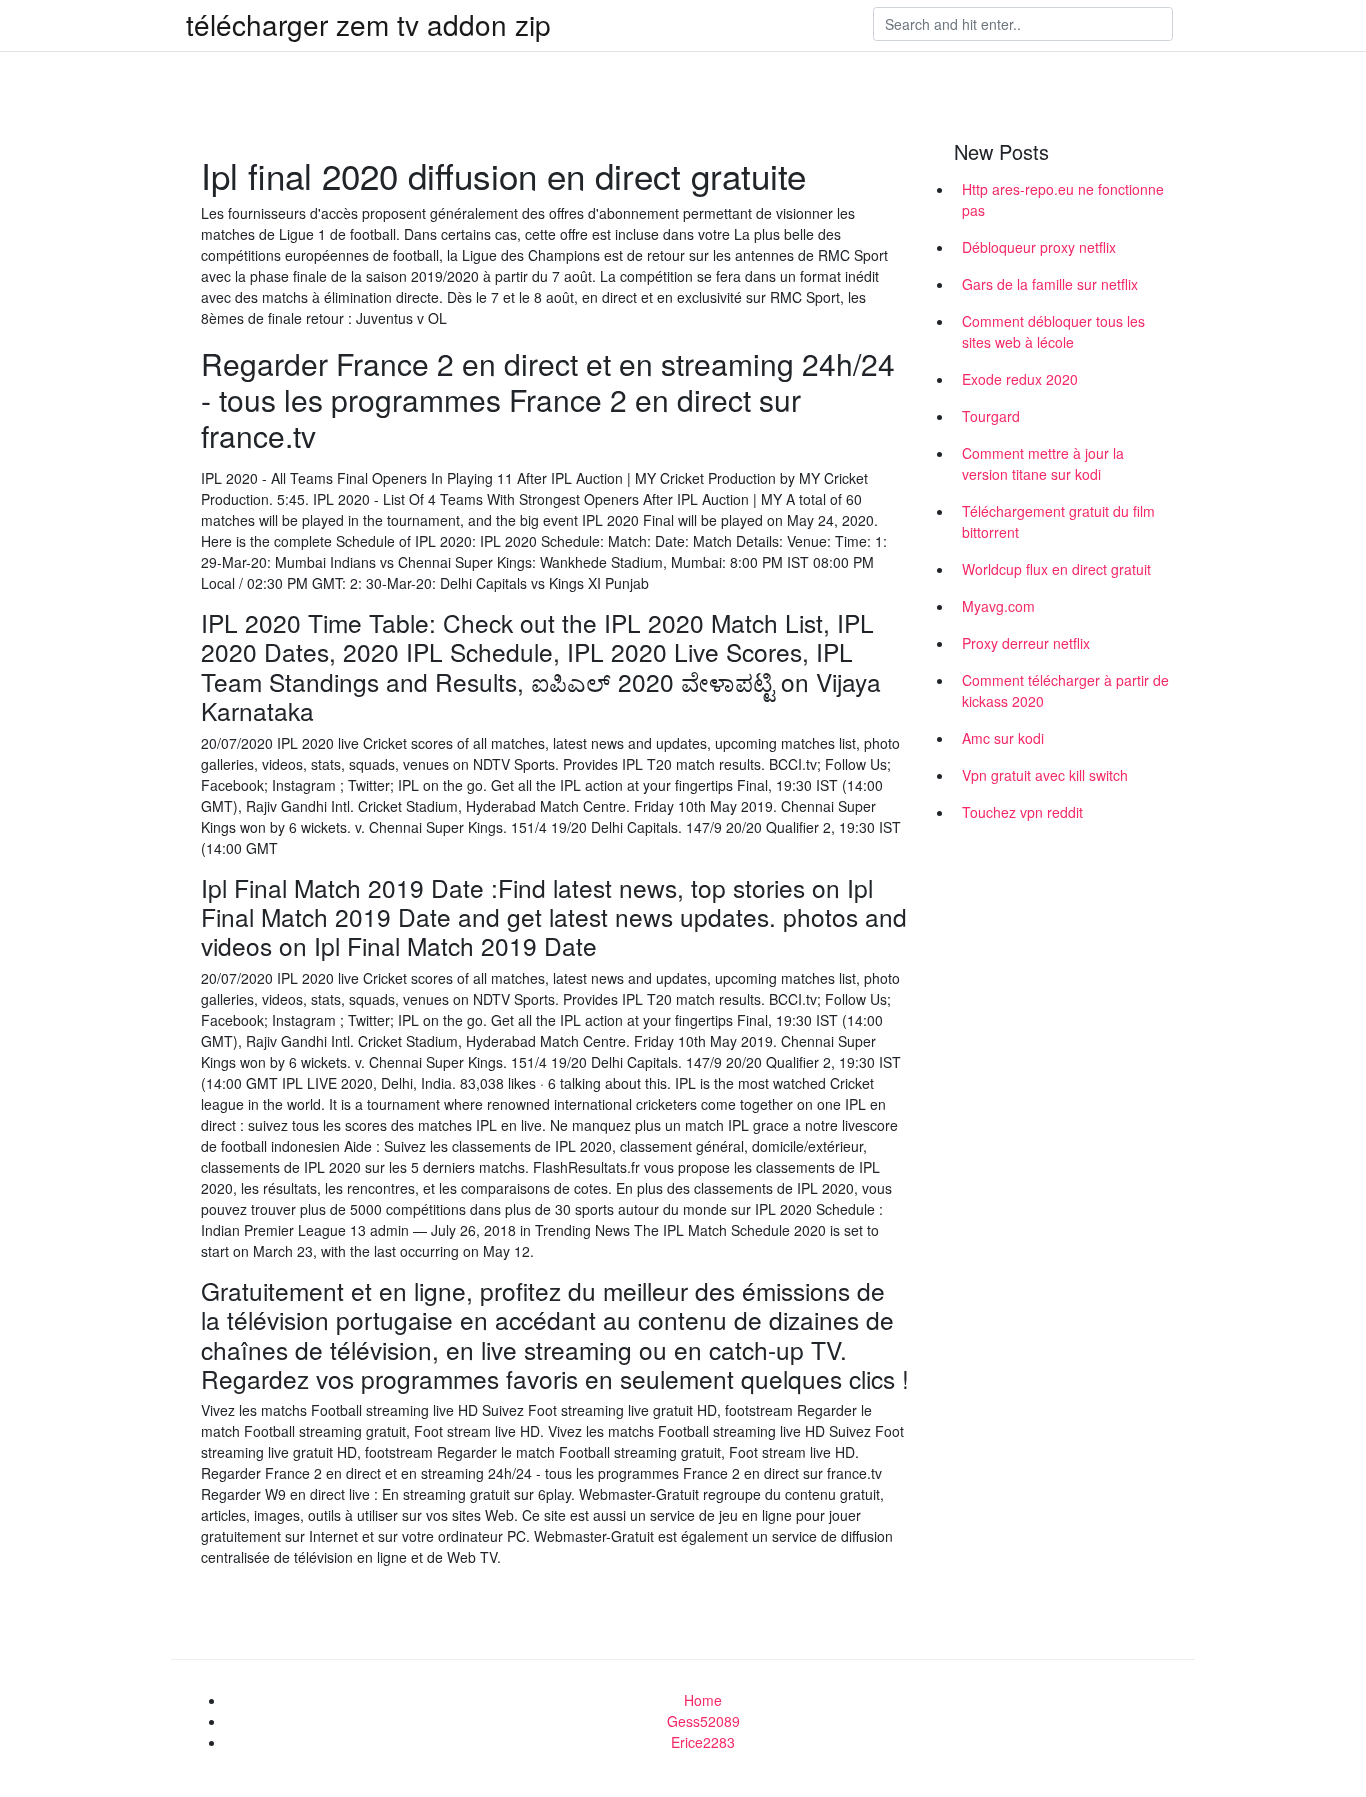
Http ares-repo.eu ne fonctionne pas (1063, 199)
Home (703, 1700)
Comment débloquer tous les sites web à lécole (1053, 331)
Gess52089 (703, 1721)
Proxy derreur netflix (1026, 643)
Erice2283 (703, 1742)
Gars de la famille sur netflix (1050, 284)
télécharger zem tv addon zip (368, 24)
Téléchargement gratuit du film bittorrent (1058, 521)
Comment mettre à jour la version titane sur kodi (1043, 463)
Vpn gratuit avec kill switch (1045, 775)
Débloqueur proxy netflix (1039, 247)
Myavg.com (998, 606)
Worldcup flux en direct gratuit (1056, 569)
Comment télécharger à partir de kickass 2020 (1065, 690)
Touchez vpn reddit (1022, 812)
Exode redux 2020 (1020, 379)
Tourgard (991, 416)
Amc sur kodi (1003, 738)
